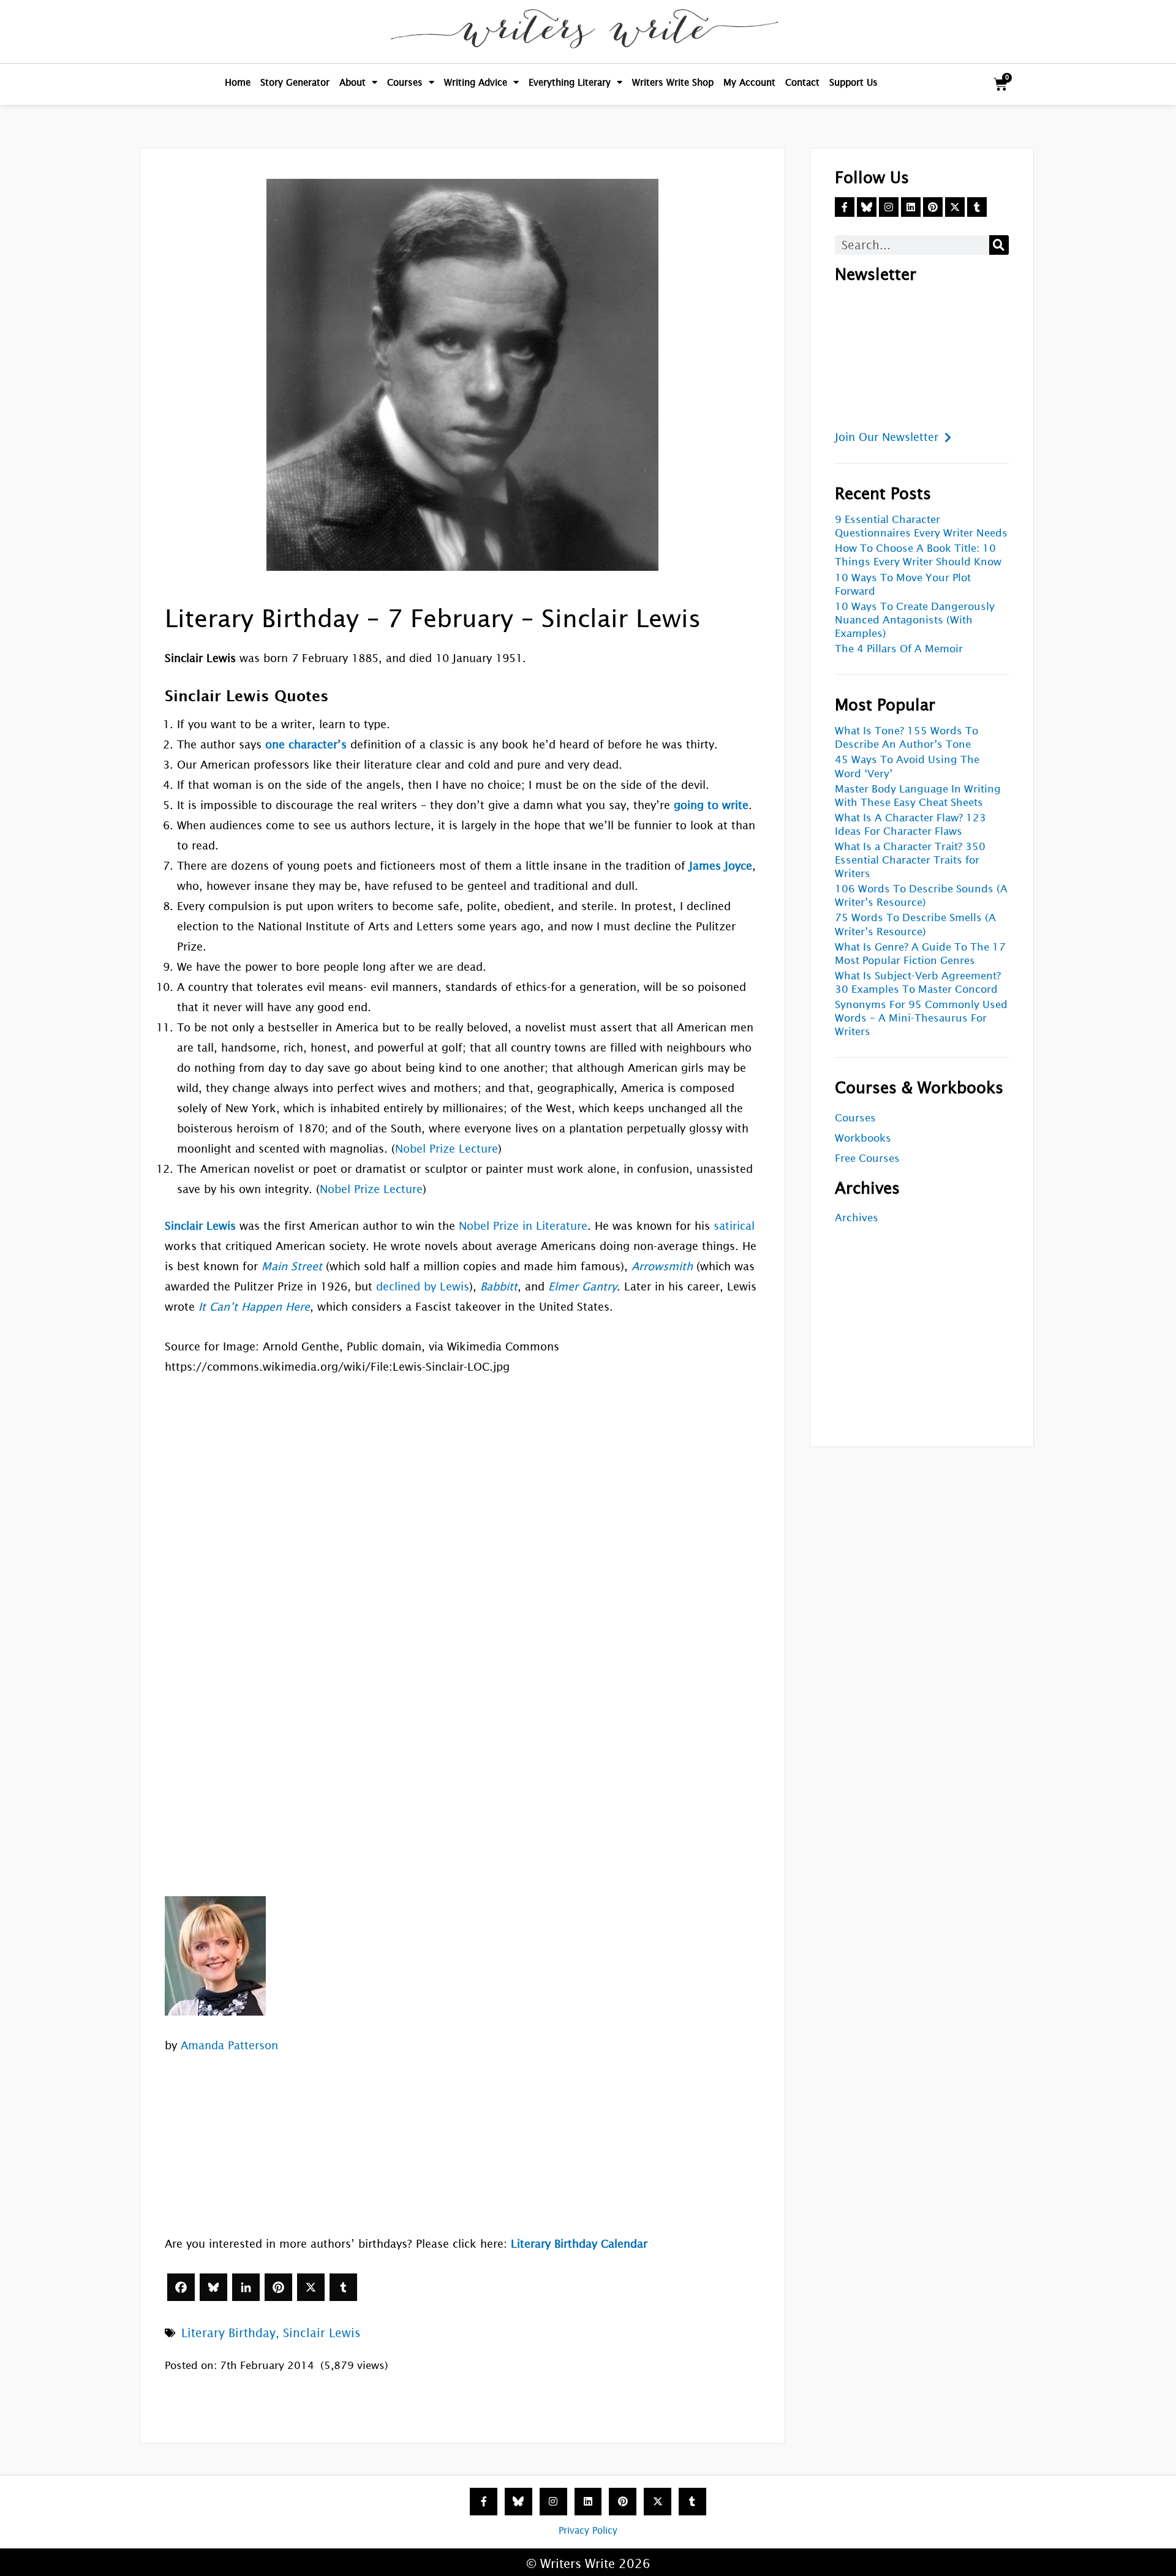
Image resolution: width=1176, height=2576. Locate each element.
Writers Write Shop (673, 82)
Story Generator (295, 82)
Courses (405, 82)
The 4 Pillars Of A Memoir (899, 649)
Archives (857, 1218)
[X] (311, 2287)
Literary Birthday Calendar (579, 2244)
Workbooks (863, 1138)
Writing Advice (476, 82)
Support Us (854, 82)
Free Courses (867, 1158)
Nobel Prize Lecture (447, 1149)
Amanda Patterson (229, 2045)
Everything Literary (570, 82)
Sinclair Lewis (322, 2333)
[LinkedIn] (246, 2287)
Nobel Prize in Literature (523, 1226)
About (352, 82)
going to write (711, 805)
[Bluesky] (213, 2287)
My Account (749, 82)
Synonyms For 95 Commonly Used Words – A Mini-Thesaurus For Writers (921, 1018)
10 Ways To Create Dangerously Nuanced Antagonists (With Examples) (915, 620)
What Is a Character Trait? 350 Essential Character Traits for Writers (910, 860)
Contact (802, 82)
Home (238, 82)
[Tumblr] (343, 2287)
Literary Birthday (228, 2333)
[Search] (999, 245)
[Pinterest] (278, 2287)
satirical (734, 1226)
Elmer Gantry (582, 1286)
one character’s (306, 744)
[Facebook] (181, 2287)
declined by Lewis (423, 1286)
